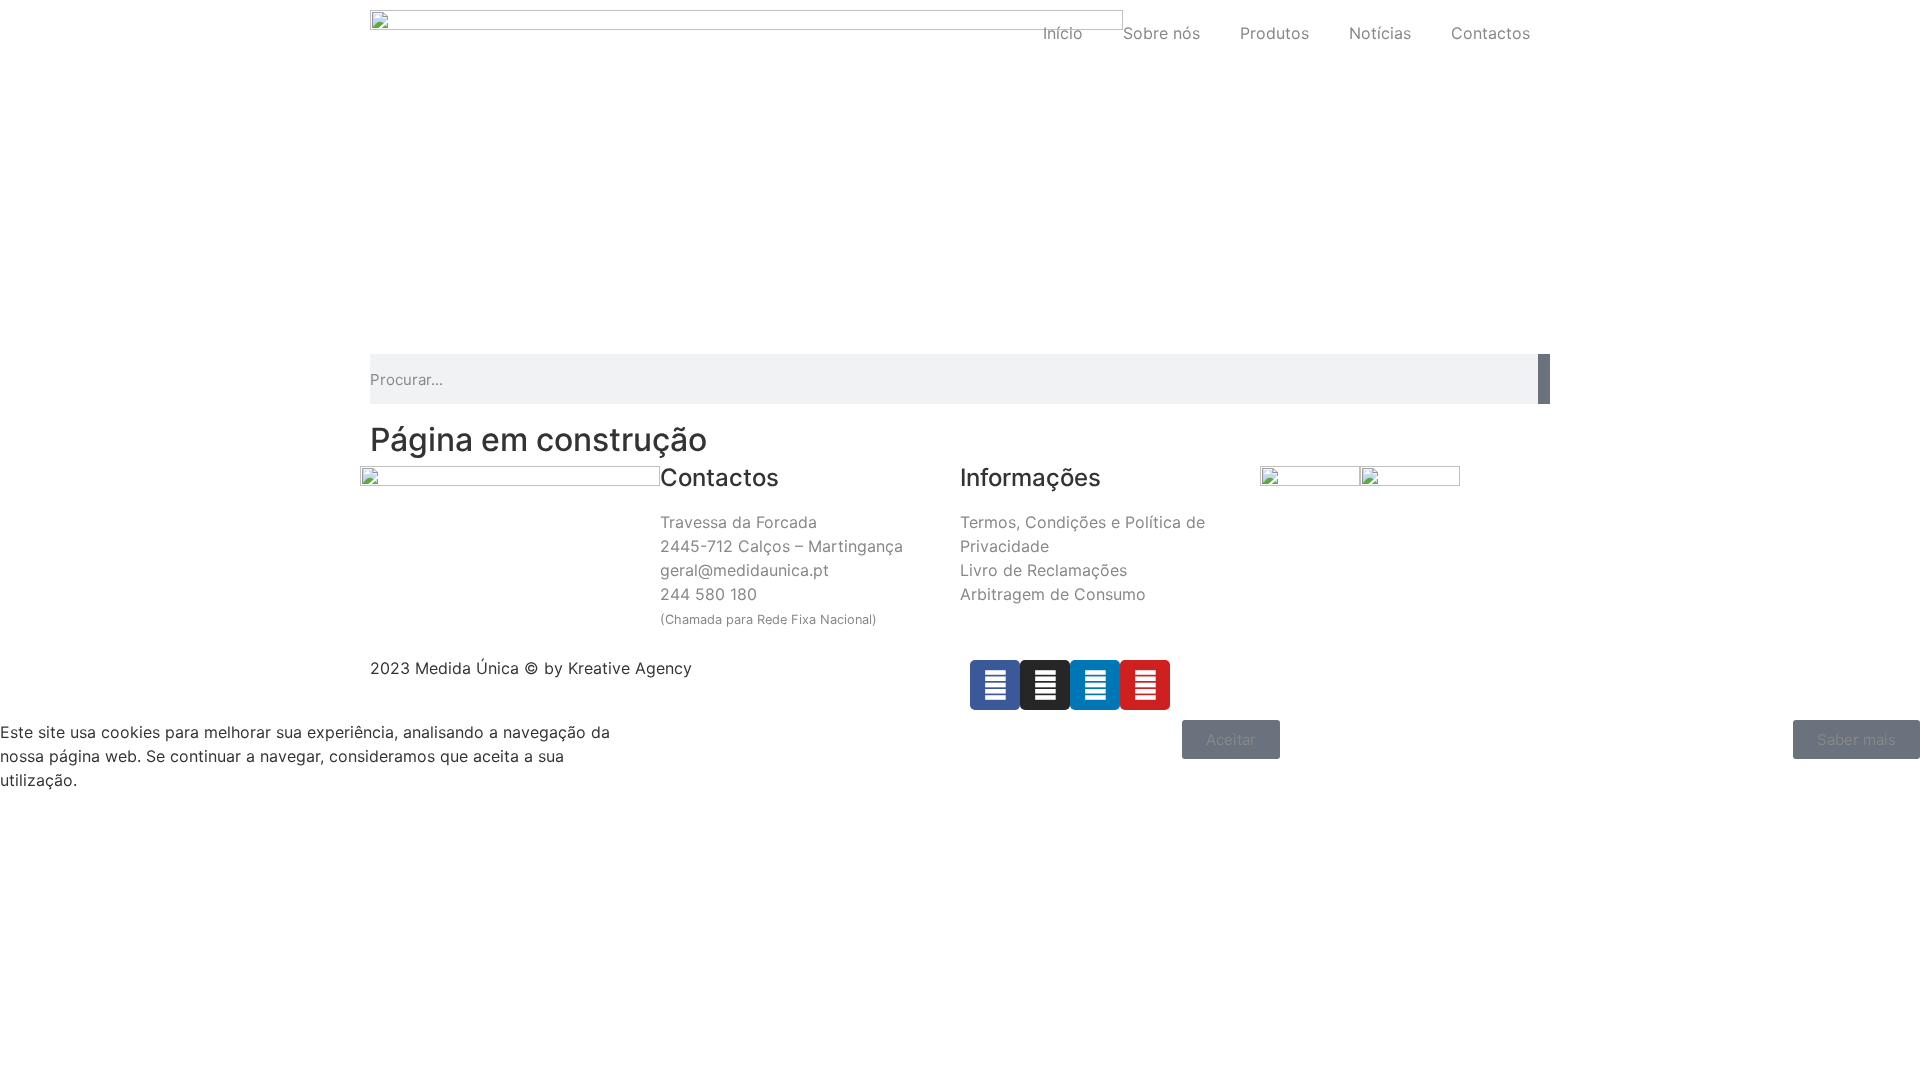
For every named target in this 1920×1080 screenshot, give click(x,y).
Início (1063, 33)
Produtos (1274, 33)
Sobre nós (1161, 33)
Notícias (1380, 33)
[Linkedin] (1095, 685)
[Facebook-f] (995, 685)
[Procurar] (1544, 379)
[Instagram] (1045, 685)
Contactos (1490, 33)
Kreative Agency (630, 668)
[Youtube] (1145, 685)
